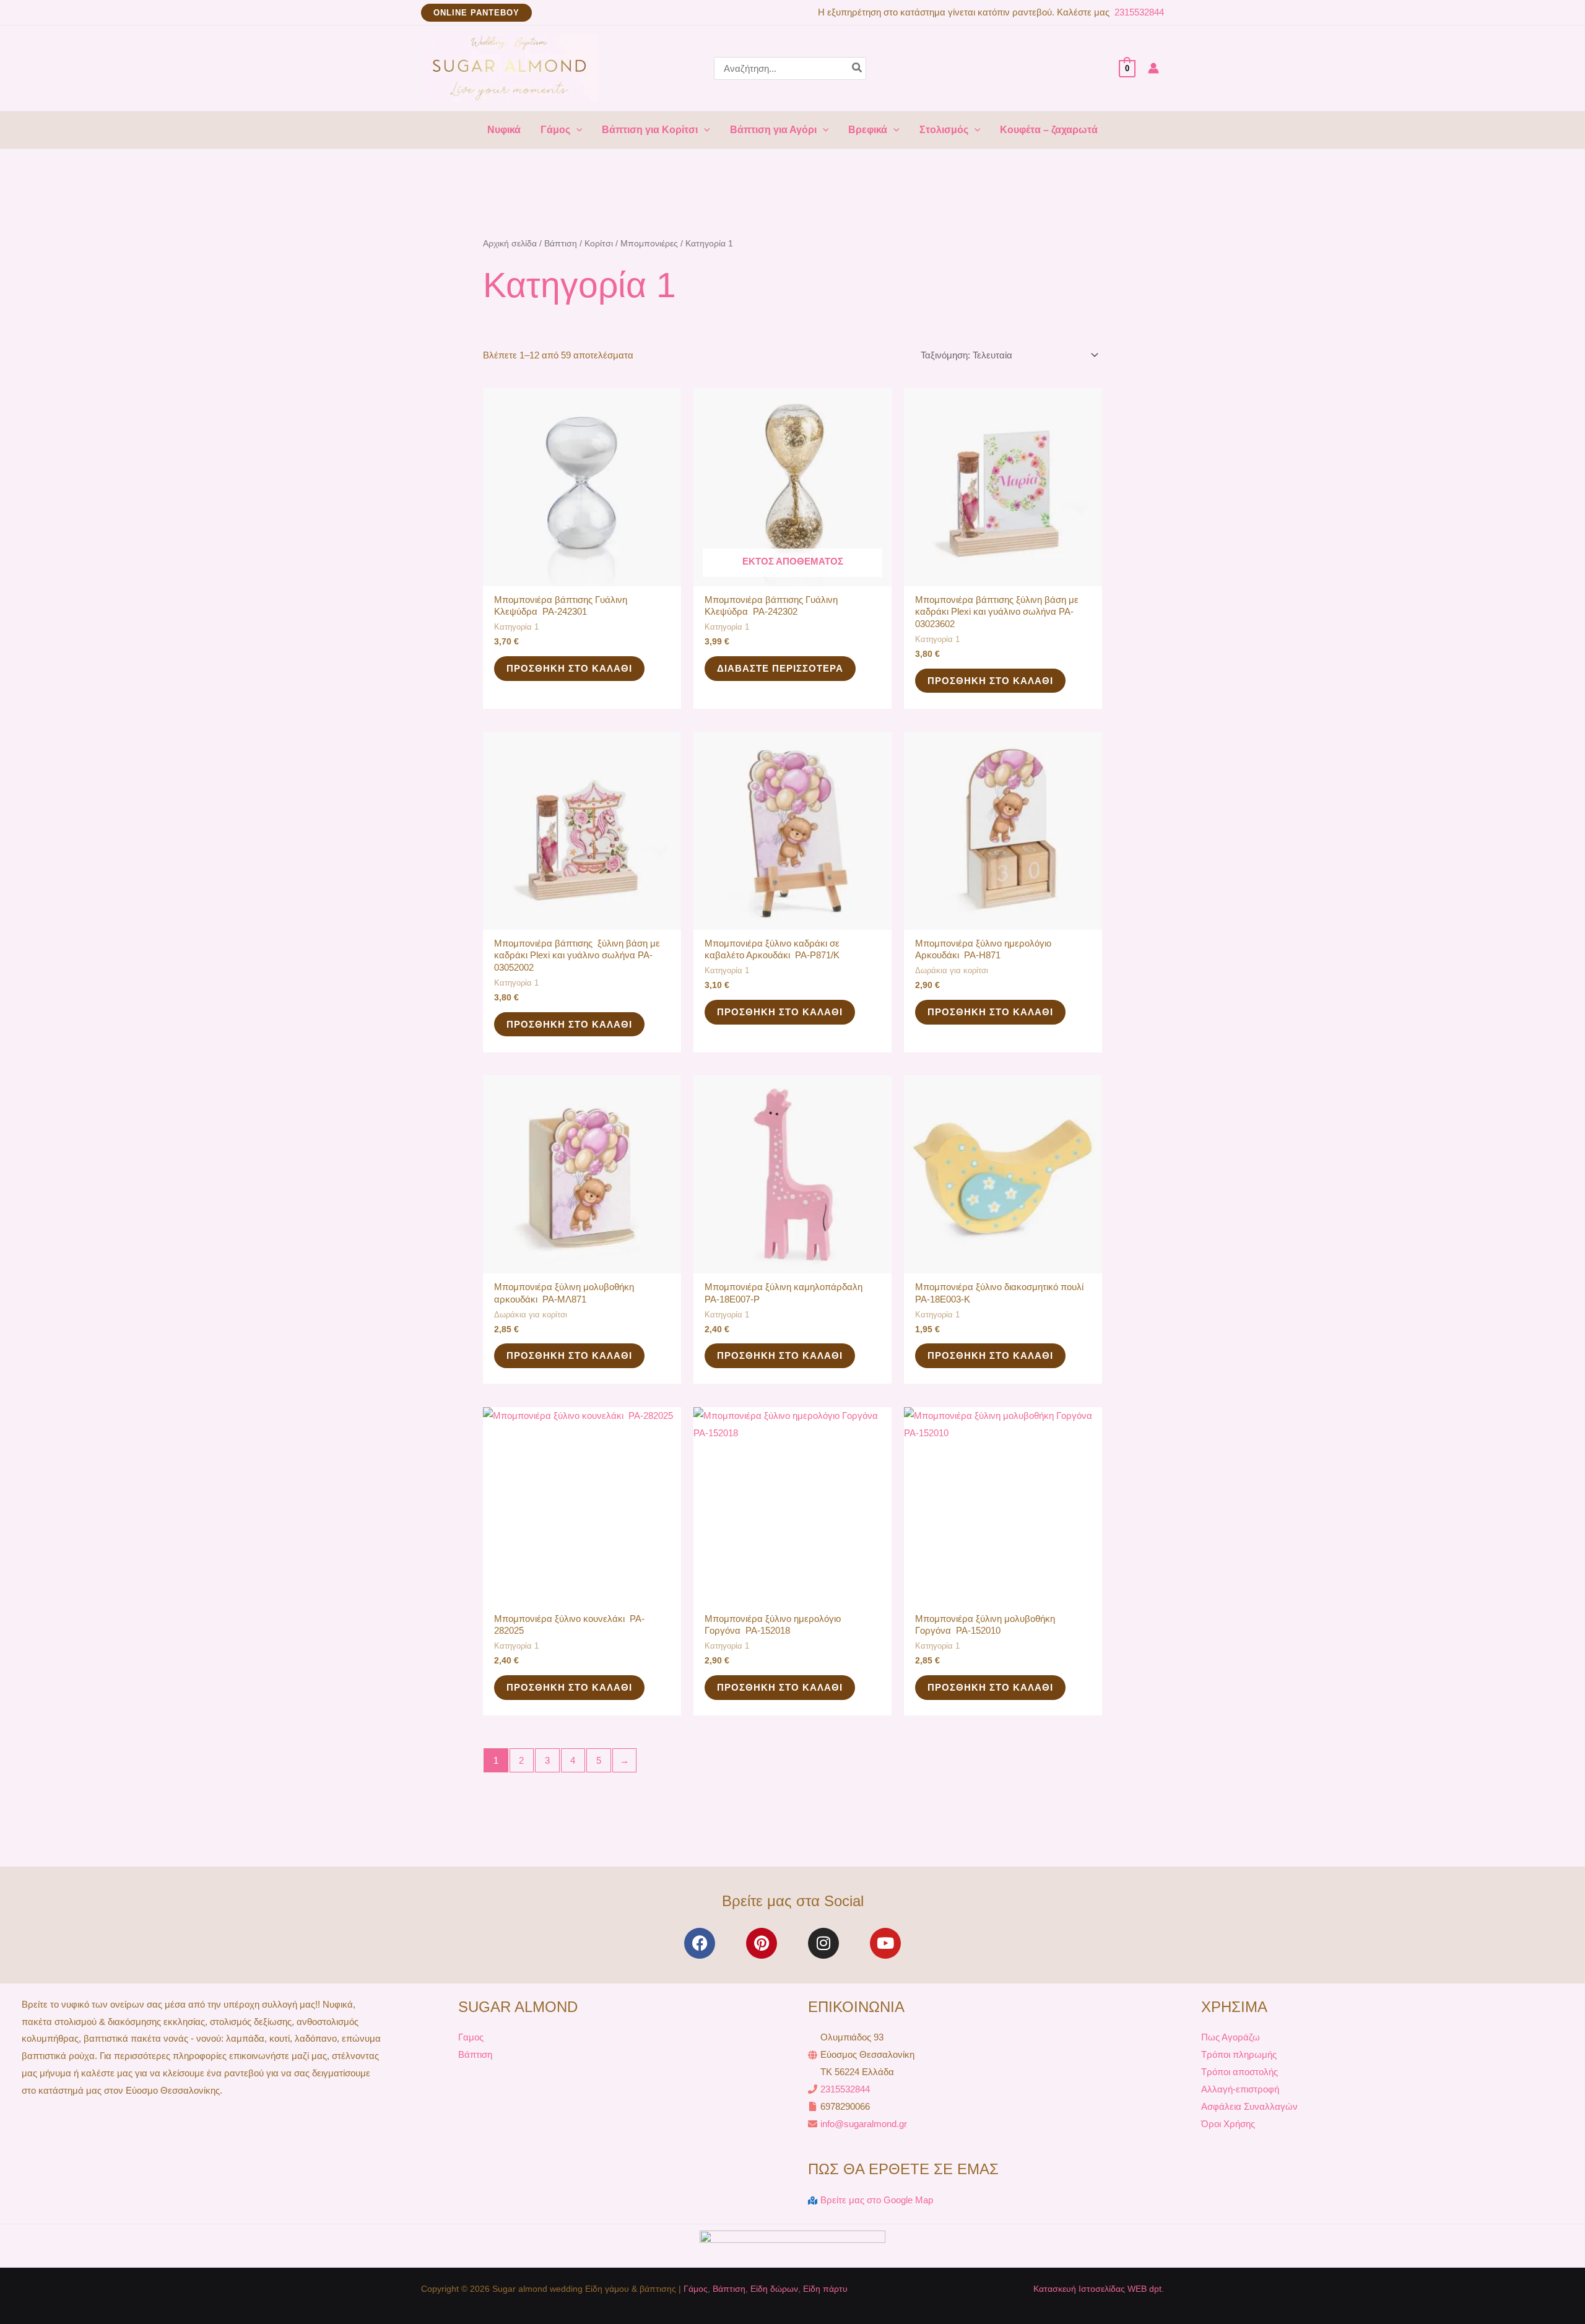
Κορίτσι (599, 244)
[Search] (858, 68)
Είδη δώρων (774, 2289)
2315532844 (1138, 12)
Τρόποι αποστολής (1240, 2072)
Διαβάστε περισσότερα (780, 668)
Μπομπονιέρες (649, 244)
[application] (576, 130)
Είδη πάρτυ (825, 2289)
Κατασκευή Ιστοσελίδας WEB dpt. (1099, 2289)
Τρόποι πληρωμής (1239, 2054)
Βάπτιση (561, 244)
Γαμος (471, 2037)
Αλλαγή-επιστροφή (1240, 2089)
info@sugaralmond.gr (864, 2124)
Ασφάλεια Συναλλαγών (1249, 2106)
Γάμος (696, 2289)
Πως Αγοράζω (1231, 2037)
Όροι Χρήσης (1228, 2124)
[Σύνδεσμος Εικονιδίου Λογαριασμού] (1153, 68)
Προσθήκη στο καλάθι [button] (569, 668)
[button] (476, 13)
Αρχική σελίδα (510, 244)
